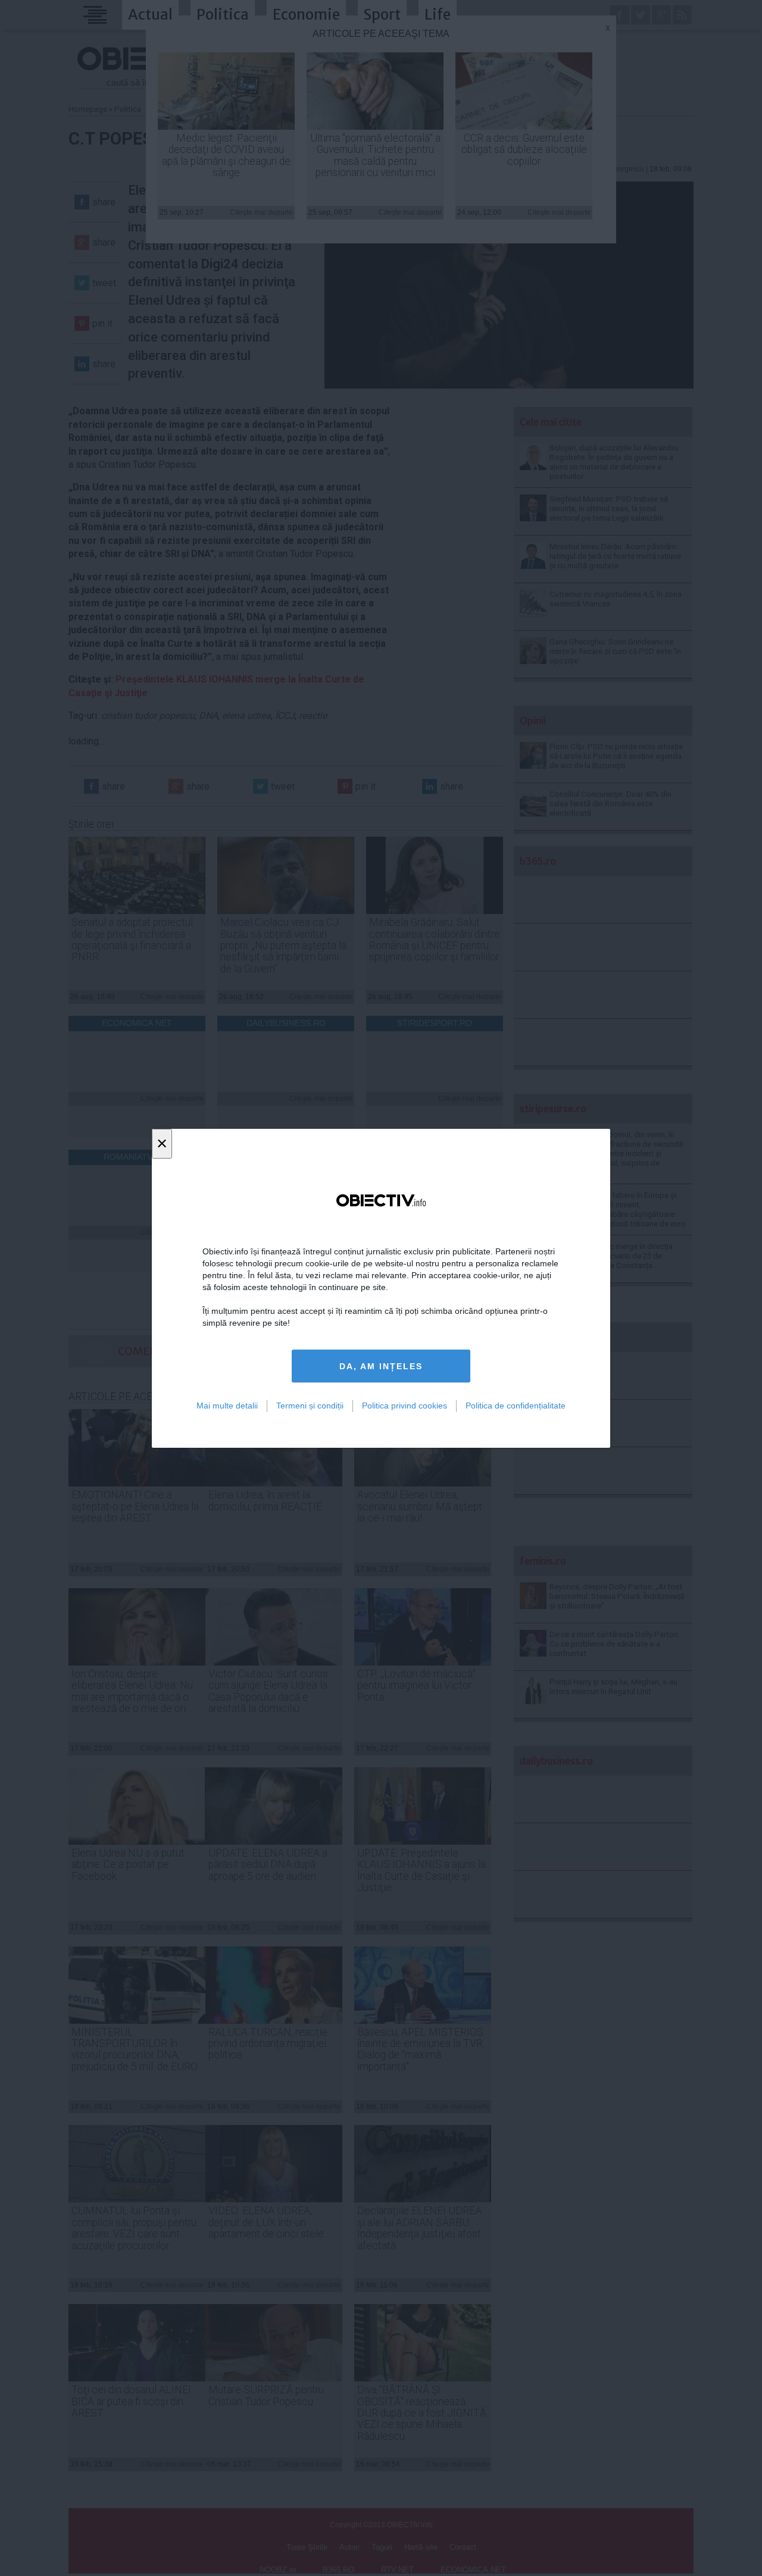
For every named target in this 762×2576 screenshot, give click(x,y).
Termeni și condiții (310, 1406)
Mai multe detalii (227, 1406)
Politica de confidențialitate (516, 1406)
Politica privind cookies (405, 1406)
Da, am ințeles (381, 1366)
